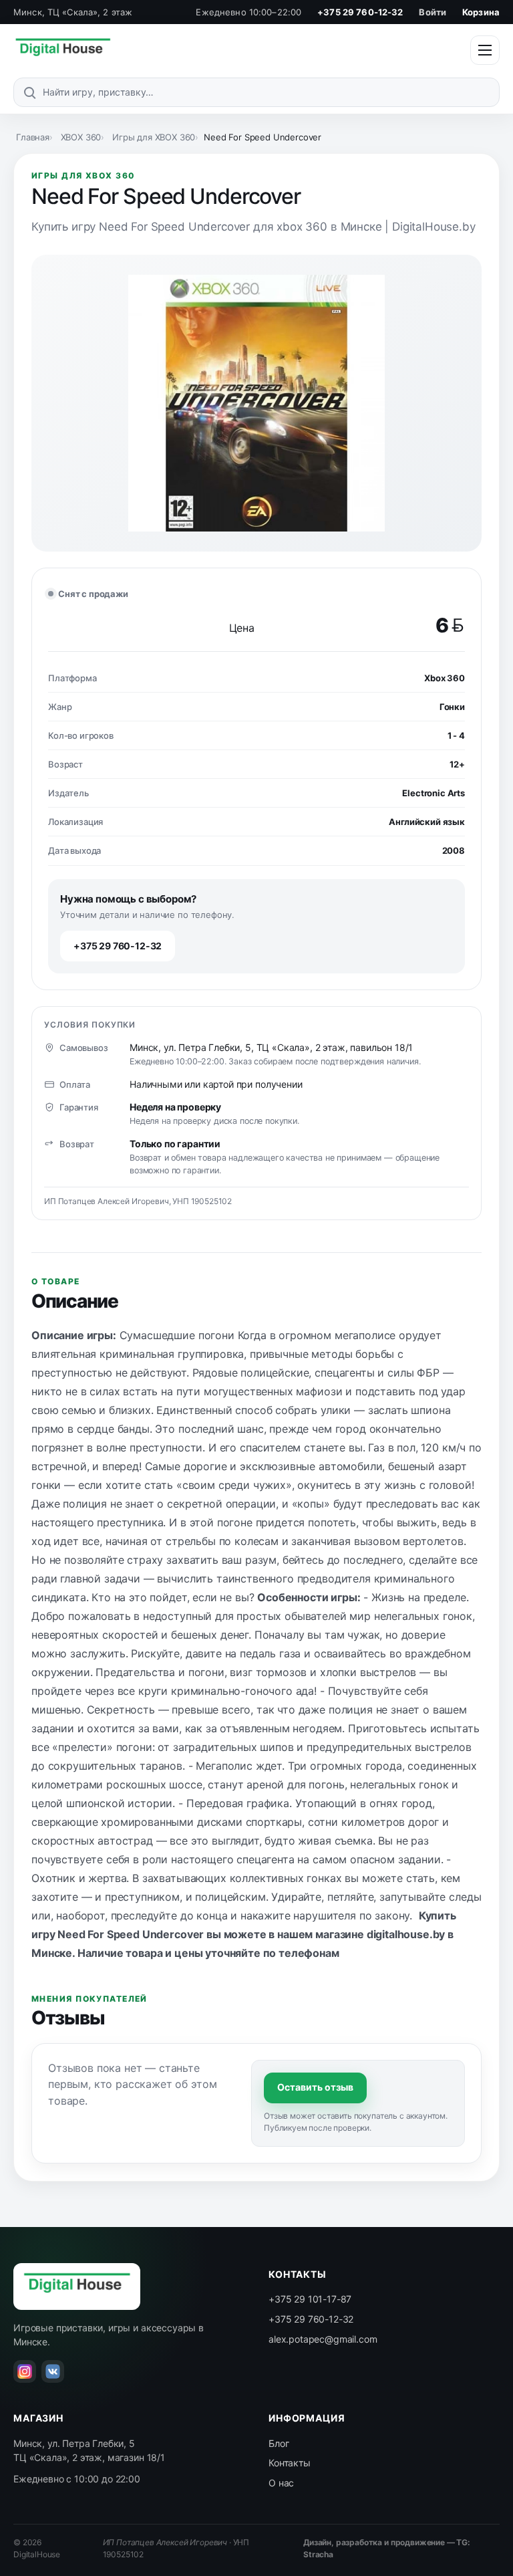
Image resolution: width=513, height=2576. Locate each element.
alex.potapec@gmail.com (323, 2339)
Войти (433, 12)
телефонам (309, 1953)
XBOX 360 (81, 137)
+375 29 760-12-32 (360, 12)
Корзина (481, 12)
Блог (279, 2443)
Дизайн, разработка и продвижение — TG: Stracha (387, 2549)
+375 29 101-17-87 (310, 2299)
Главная (33, 137)
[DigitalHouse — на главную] (63, 50)
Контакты (290, 2463)
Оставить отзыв (315, 2087)
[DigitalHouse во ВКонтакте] (53, 2371)
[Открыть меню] (485, 50)
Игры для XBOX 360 (154, 137)
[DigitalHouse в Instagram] (25, 2371)
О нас (281, 2483)
